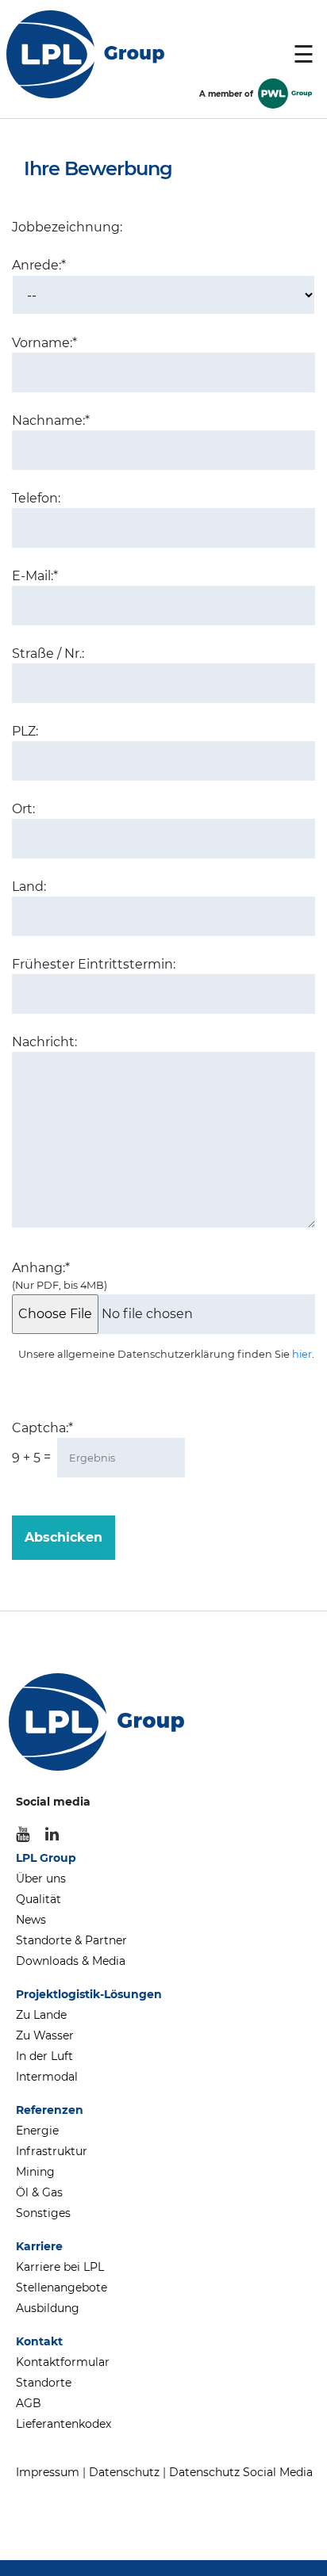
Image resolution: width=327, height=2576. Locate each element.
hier (302, 1354)
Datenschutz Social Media (241, 2472)
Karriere (39, 2246)
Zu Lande (41, 2015)
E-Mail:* (35, 576)
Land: (29, 887)
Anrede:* (39, 265)
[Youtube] (23, 1834)
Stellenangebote (62, 2287)
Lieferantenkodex (63, 2424)
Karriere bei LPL (60, 2267)
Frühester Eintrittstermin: (94, 964)
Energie (37, 2131)
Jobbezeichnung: (67, 227)
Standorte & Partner (71, 1940)
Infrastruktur (52, 2151)
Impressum (48, 2472)
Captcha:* (42, 1428)
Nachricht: (44, 1042)
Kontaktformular (63, 2362)
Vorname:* (44, 343)
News (31, 1920)
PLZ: (25, 731)
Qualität (38, 1899)
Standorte (44, 2383)
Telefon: (36, 498)
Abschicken (63, 1537)
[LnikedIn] (52, 1834)
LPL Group (46, 1858)
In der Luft (44, 2056)
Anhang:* (60, 1276)
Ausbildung (48, 2308)
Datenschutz (124, 2472)
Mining (35, 2172)
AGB (29, 2403)
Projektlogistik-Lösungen (89, 1994)
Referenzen (50, 2110)
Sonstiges (43, 2213)
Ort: (23, 809)
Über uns (41, 1878)
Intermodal (47, 2077)
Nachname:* (51, 420)
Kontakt (39, 2341)
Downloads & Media (71, 1961)
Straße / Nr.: (48, 654)
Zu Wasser (45, 2035)
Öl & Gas (39, 2192)
